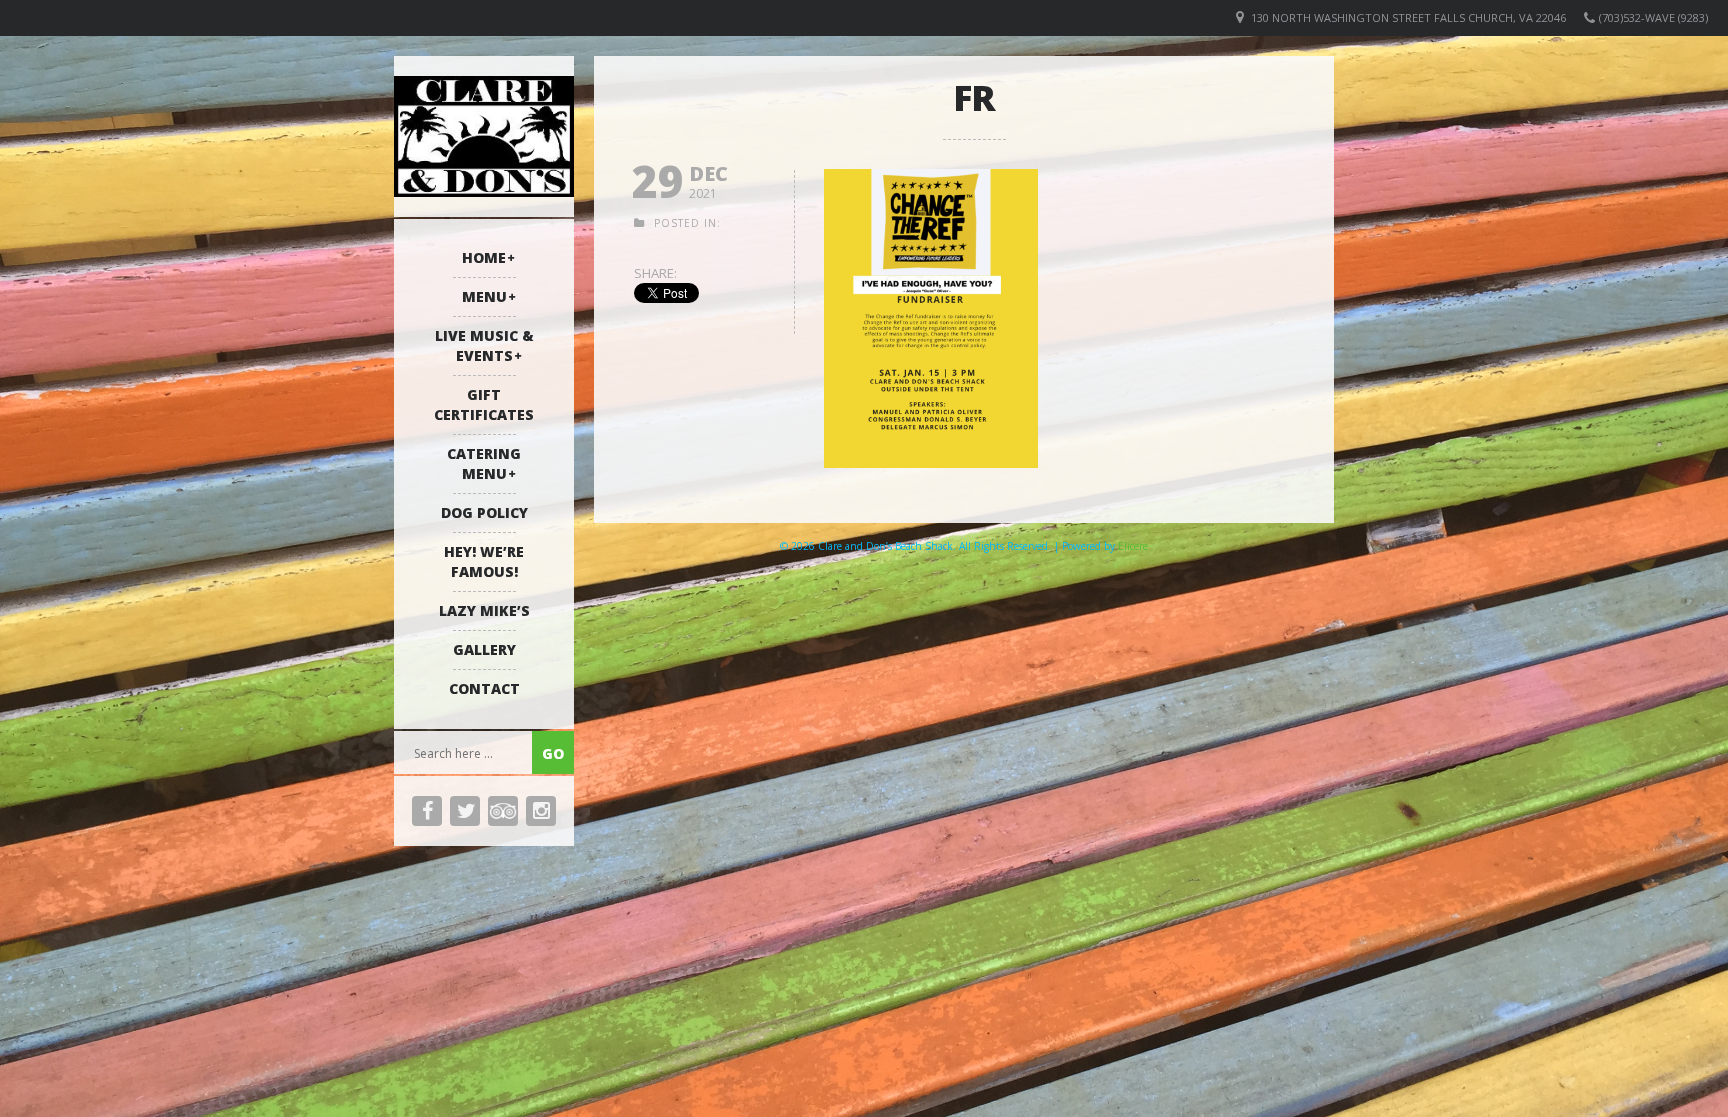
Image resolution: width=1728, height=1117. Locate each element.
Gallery (484, 649)
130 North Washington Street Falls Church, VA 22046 (1408, 17)
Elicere (1133, 546)
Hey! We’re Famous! (484, 561)
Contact (484, 688)
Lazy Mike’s (484, 610)
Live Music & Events (484, 345)
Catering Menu (484, 463)
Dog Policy (484, 512)
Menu (484, 296)
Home (484, 257)
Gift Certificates (484, 404)
